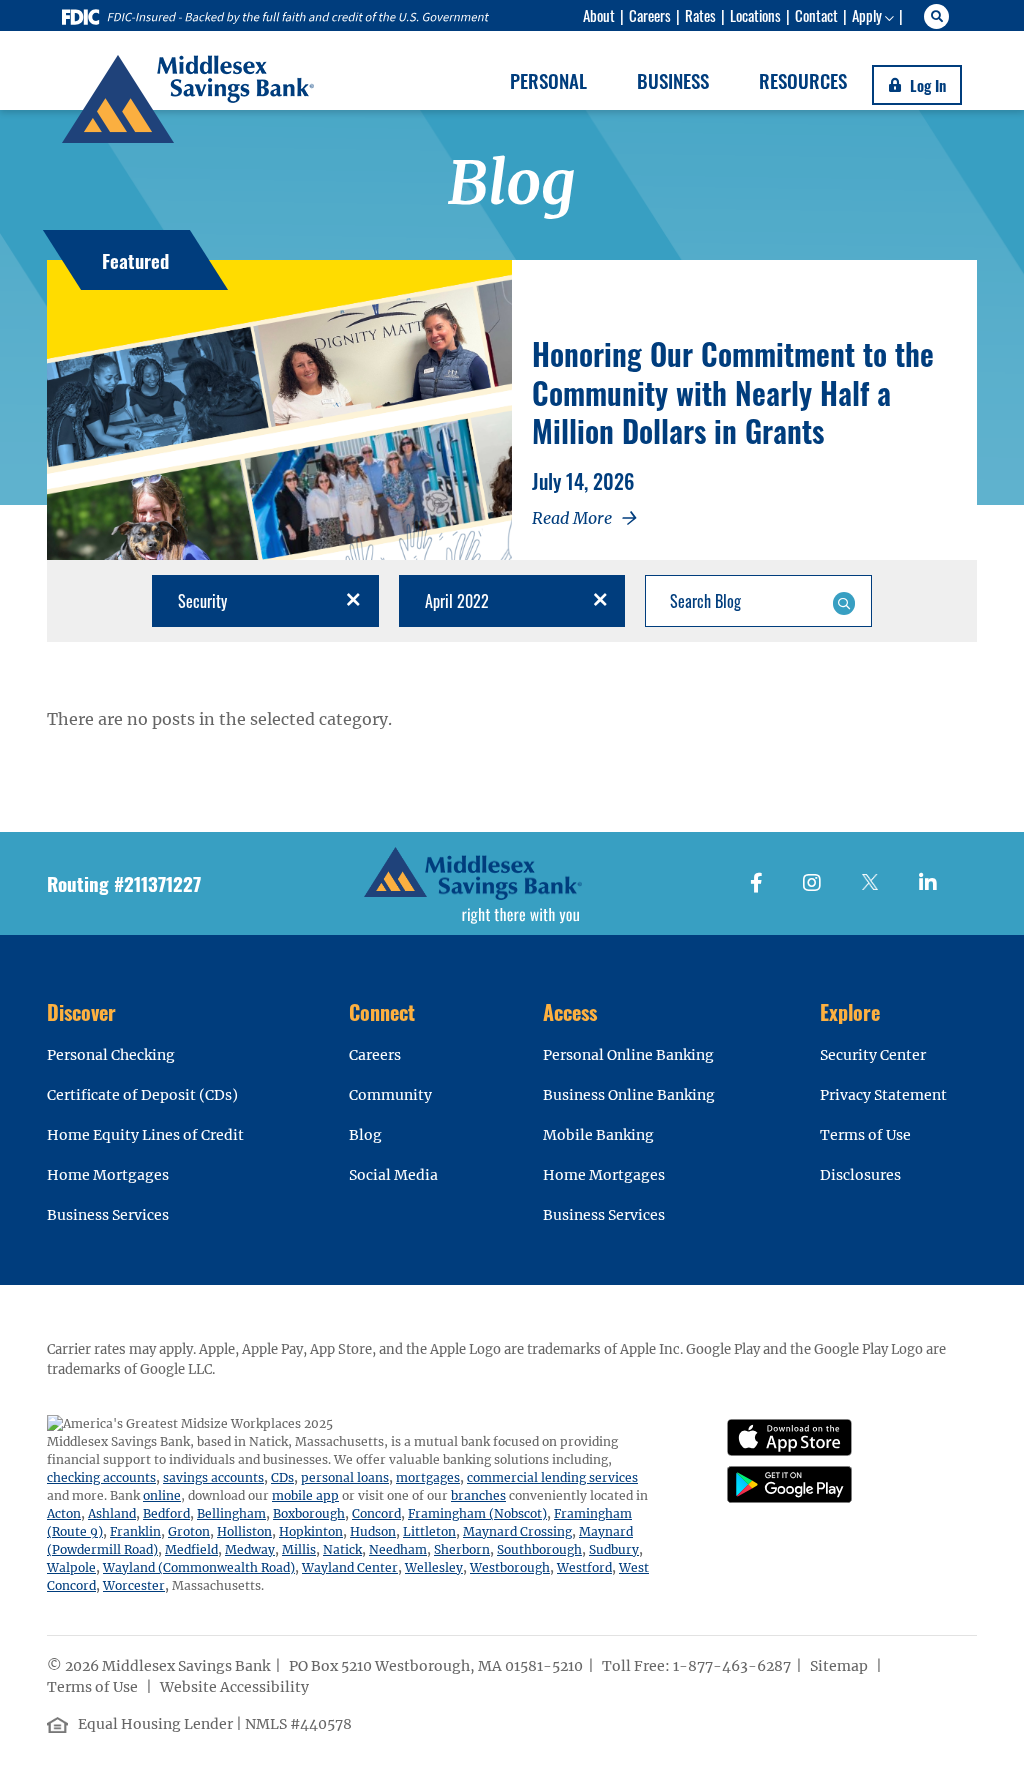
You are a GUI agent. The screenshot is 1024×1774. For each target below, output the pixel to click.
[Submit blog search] (843, 601)
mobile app (305, 1495)
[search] (939, 16)
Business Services (108, 1215)
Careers (650, 15)
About (599, 15)
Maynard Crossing (517, 1531)
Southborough (539, 1549)
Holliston (244, 1531)
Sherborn (462, 1549)
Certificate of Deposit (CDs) (142, 1095)
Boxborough (309, 1513)
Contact (816, 15)
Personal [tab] (548, 80)
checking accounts (101, 1477)
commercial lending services (552, 1477)
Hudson (373, 1531)
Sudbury (614, 1549)
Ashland (112, 1513)
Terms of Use (865, 1135)
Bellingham (231, 1513)
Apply (867, 15)
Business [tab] (673, 80)
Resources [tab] (803, 80)
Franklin (135, 1531)
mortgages (428, 1477)
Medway (250, 1549)
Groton (189, 1531)
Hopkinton (311, 1531)
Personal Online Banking (628, 1055)
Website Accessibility (236, 1687)
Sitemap (840, 1666)
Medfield (191, 1549)
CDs (282, 1477)
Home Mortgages (108, 1175)
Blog (365, 1135)
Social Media (393, 1175)
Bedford (166, 1513)
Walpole (71, 1567)
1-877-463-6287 (732, 1666)
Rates (700, 15)
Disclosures (860, 1175)
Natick (342, 1549)
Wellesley (434, 1567)
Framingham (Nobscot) (477, 1513)
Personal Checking (111, 1055)
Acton (64, 1513)
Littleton (429, 1531)
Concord (376, 1513)
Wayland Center (350, 1567)
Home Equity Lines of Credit (145, 1135)
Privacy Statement (883, 1095)
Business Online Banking (629, 1095)
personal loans (345, 1477)
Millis (299, 1549)
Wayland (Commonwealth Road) (199, 1567)
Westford (584, 1567)
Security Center (873, 1055)
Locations (755, 15)
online (162, 1495)
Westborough (510, 1567)
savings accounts (213, 1477)
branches (478, 1495)
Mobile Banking (598, 1135)
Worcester (134, 1585)
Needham (398, 1549)
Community (390, 1095)
